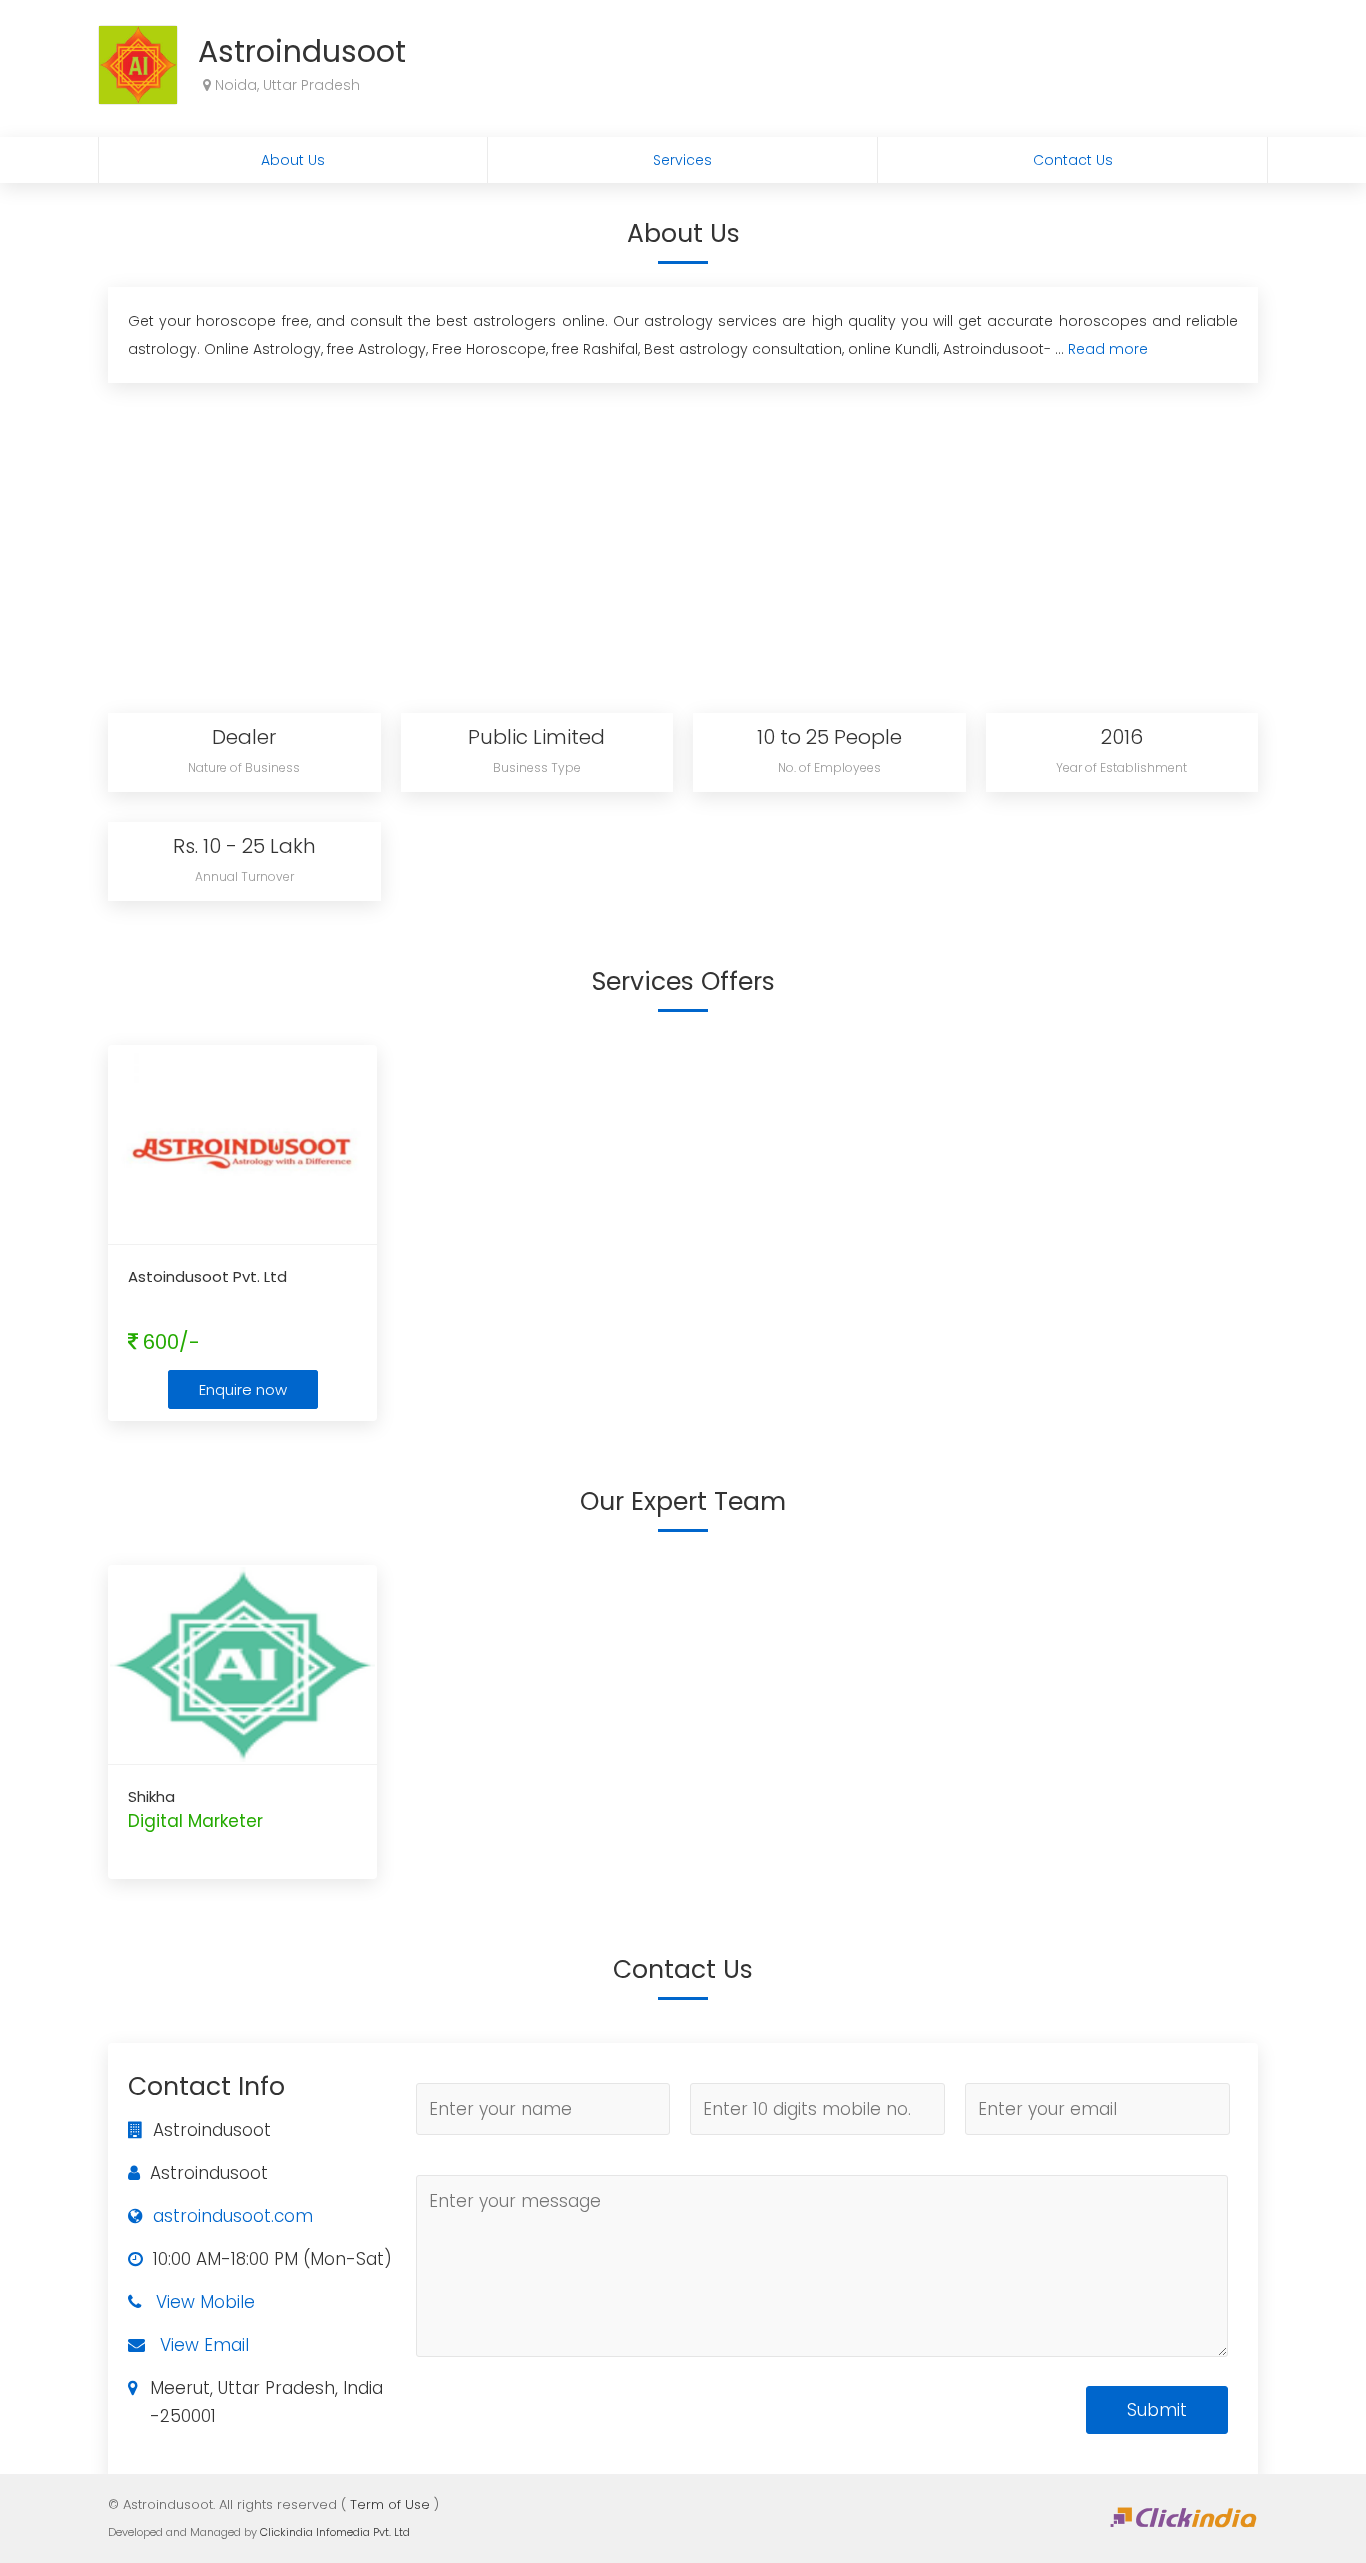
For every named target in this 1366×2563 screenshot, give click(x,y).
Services (682, 160)
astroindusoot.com (233, 2216)
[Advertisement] (683, 543)
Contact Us (1073, 160)
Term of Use (390, 2504)
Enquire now (243, 1389)
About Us (293, 160)
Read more (1108, 349)
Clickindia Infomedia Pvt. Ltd (335, 2532)
